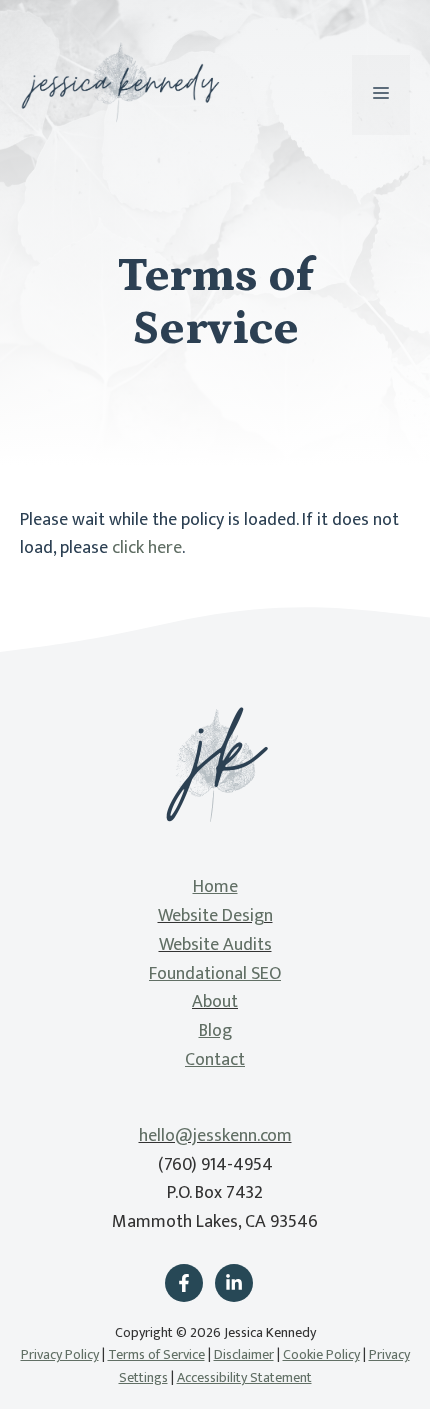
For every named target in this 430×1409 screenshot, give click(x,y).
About (215, 1002)
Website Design (215, 916)
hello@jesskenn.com (215, 1136)
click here (147, 548)
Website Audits (215, 945)
